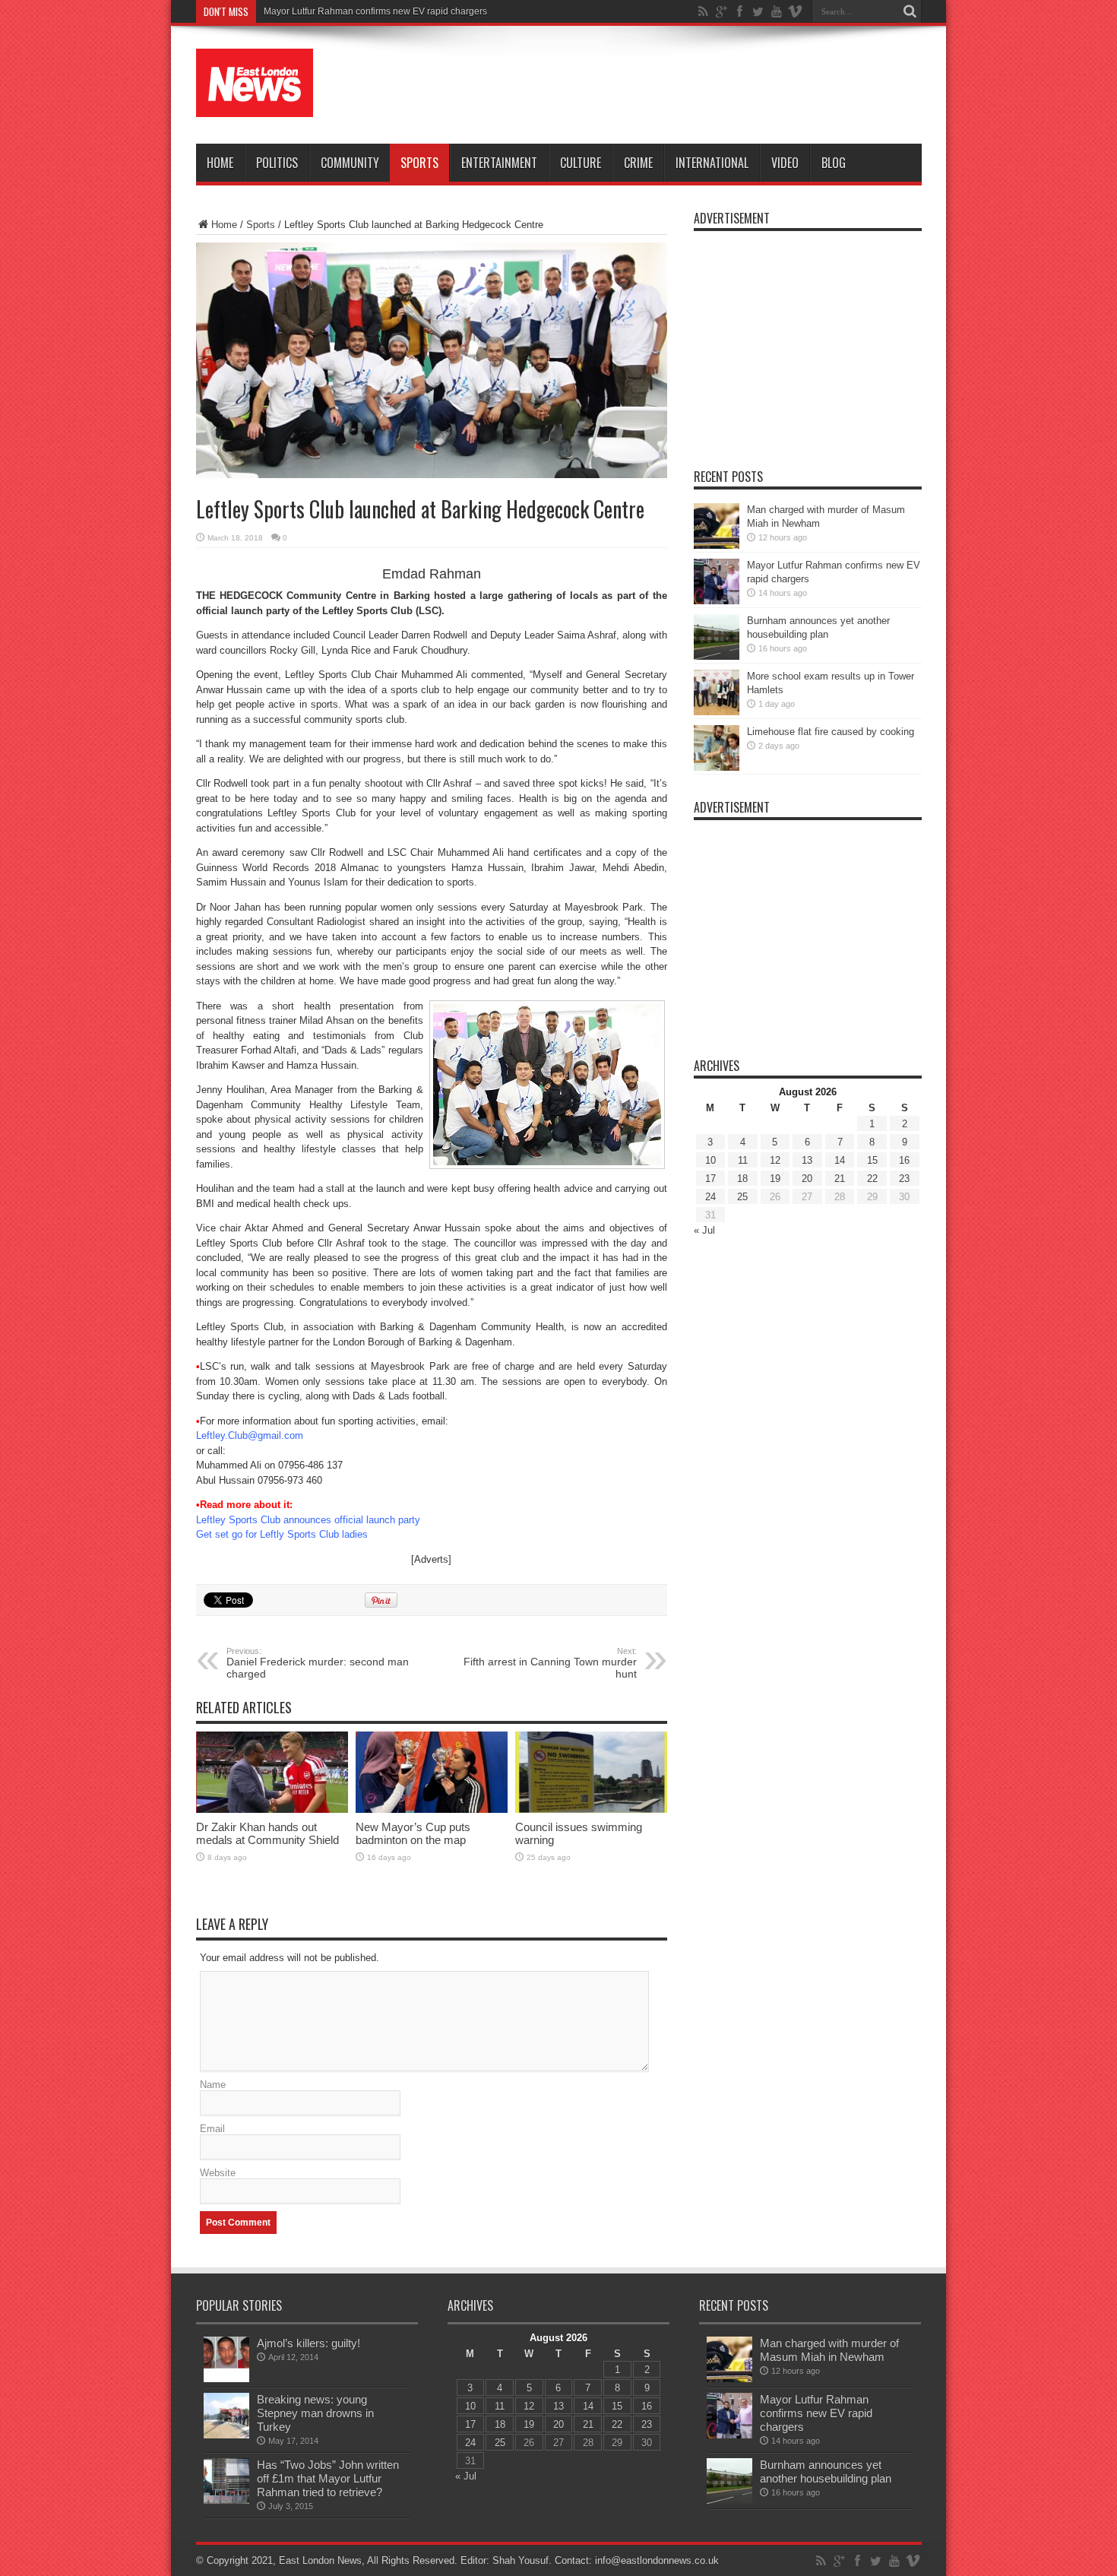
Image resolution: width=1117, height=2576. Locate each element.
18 (742, 1179)
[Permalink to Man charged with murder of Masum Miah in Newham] (717, 545)
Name (213, 2085)
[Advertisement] (645, 85)
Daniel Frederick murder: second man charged (318, 1663)
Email (212, 2129)
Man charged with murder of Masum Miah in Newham (829, 2350)
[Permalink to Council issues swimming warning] (591, 1809)
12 (775, 1160)
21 (840, 1179)
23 (904, 1179)
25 (742, 1197)
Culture (581, 163)
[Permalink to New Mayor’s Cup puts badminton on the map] (432, 1809)
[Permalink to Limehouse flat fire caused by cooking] (717, 767)
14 (840, 1160)
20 (807, 1179)
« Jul (704, 1230)
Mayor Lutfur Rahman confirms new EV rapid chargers (375, 11)
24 (710, 1197)
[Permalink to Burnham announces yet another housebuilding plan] (717, 656)
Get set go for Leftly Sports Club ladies (282, 1534)
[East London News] (255, 106)
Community (350, 163)
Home (220, 163)
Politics (277, 163)
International (712, 163)
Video (785, 163)
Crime (638, 163)
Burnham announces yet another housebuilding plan (826, 2471)
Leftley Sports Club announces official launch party (308, 1520)
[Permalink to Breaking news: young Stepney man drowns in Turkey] (226, 2435)
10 (710, 1160)
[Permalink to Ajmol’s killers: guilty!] (226, 2379)
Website (218, 2173)
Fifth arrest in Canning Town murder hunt (550, 1663)
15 (872, 1160)
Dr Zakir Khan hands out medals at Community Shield (267, 1833)
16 (904, 1160)
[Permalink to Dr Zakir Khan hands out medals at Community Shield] (272, 1809)
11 (743, 1160)
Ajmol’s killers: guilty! (309, 2343)
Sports (419, 163)
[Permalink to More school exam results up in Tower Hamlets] (717, 712)
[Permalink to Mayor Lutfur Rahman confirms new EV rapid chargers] (717, 601)
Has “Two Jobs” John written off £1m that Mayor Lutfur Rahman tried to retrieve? (328, 2478)
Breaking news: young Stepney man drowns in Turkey (315, 2413)
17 (710, 1179)
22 (872, 1179)
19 (775, 1179)
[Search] (910, 11)
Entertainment (499, 163)
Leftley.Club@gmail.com (250, 1435)
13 (807, 1160)
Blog (834, 163)
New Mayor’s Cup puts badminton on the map (413, 1833)
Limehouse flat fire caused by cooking (831, 732)
